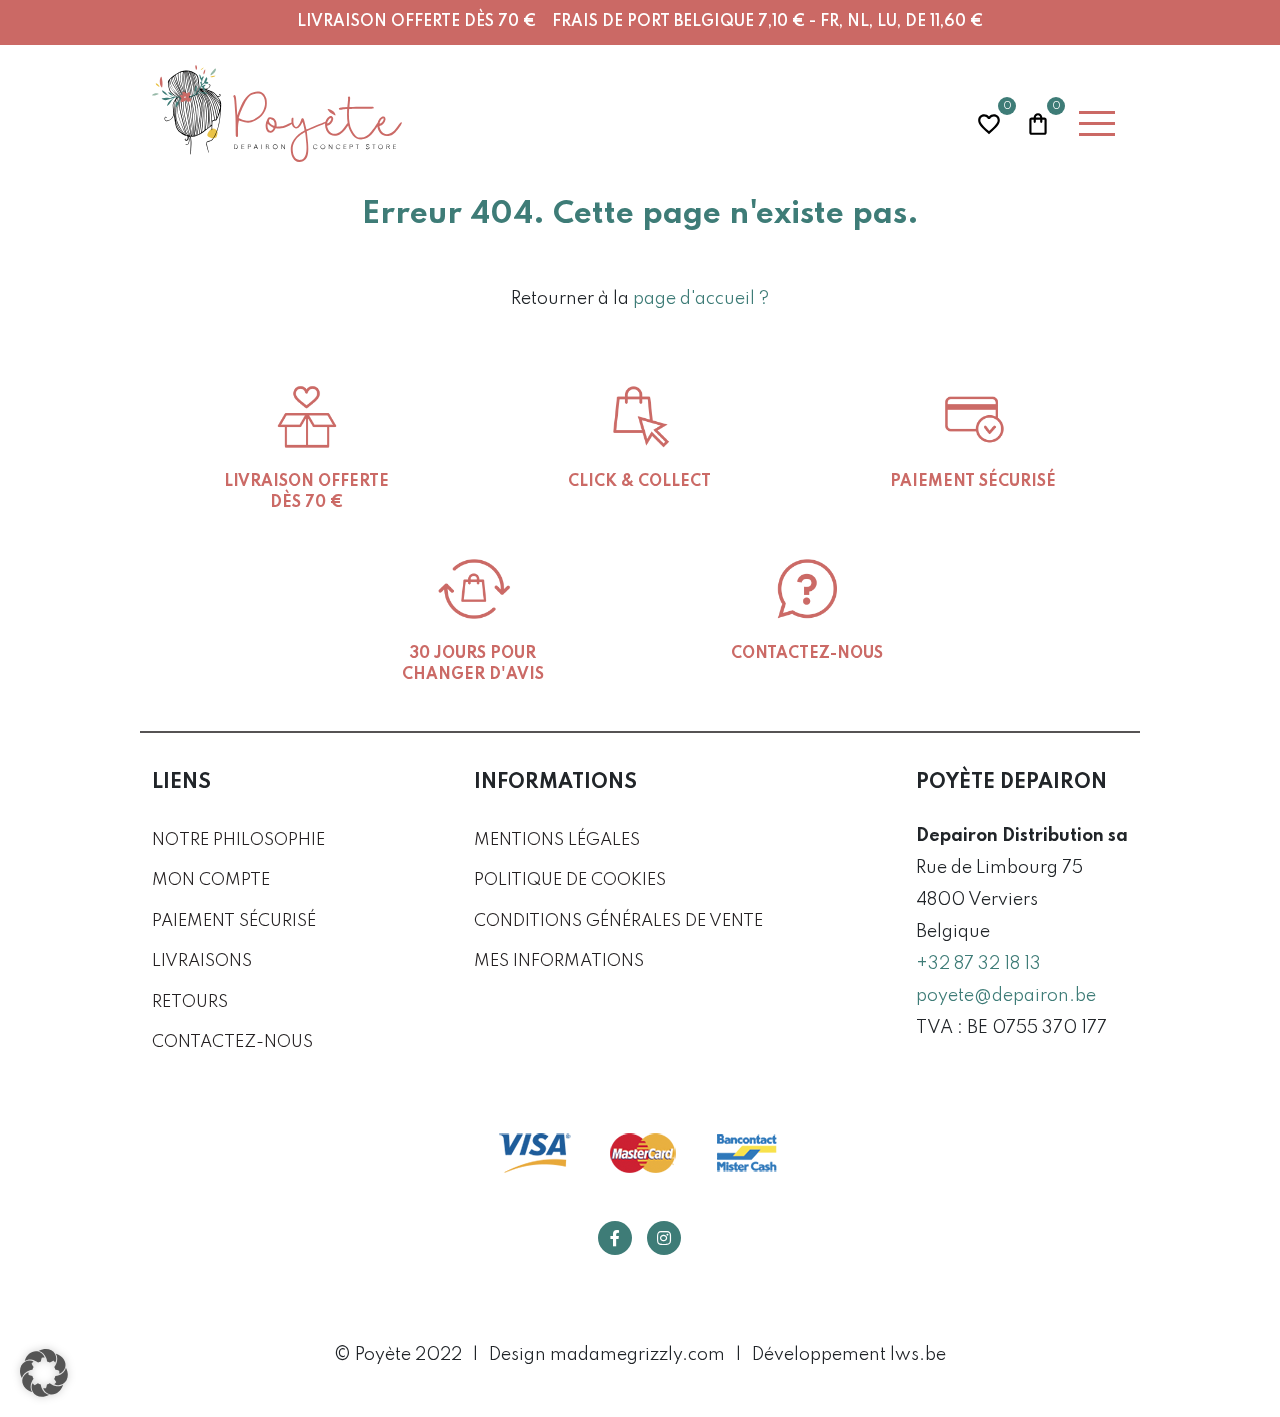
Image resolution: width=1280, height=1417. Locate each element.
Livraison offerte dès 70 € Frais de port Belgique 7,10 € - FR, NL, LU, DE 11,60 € (640, 22)
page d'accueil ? (701, 299)
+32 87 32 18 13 (978, 964)
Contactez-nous (232, 1042)
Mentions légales (557, 840)
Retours (190, 1002)
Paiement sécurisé (234, 921)
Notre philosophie (238, 840)
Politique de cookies (570, 880)
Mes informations (559, 961)
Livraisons (202, 961)
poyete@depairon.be (1006, 996)
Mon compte (211, 880)
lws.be (918, 1355)
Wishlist (989, 121)
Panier (1038, 121)
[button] (44, 1373)
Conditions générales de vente (618, 921)
